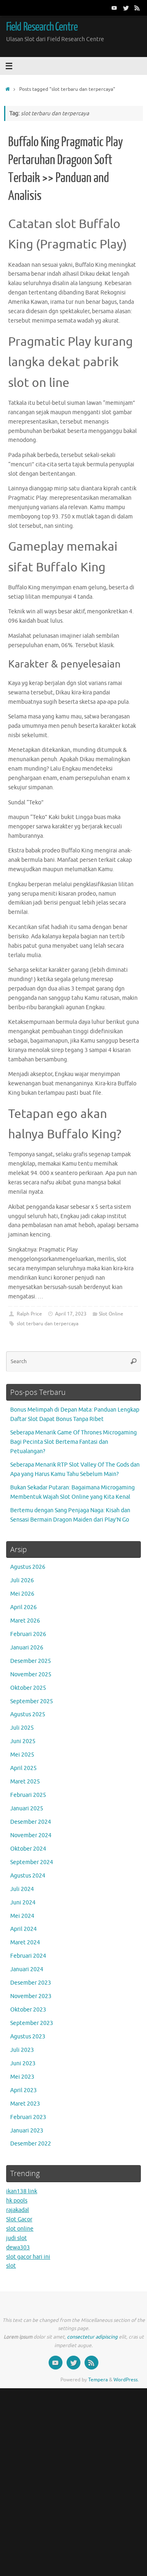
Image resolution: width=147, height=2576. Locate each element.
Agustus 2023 (28, 2037)
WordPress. (126, 2380)
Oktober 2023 (28, 2010)
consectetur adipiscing (92, 2337)
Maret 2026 (25, 1621)
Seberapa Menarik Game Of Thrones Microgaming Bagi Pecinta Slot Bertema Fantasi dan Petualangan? (73, 1442)
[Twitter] (126, 8)
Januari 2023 (27, 2131)
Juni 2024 (23, 1903)
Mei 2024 (22, 1916)
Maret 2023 (25, 2104)
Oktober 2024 (28, 1849)
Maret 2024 (25, 1942)
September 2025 (32, 1701)
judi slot (17, 2238)
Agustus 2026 (28, 1567)
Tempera (98, 2380)
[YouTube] (114, 8)
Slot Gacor (19, 2219)
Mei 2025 (22, 1755)
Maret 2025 (25, 1782)
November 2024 (31, 1835)
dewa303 (18, 2248)
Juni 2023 (23, 2063)
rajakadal (18, 2210)
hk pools (17, 2201)
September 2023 (32, 2023)
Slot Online (111, 1314)
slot (11, 2266)
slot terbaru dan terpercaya (48, 1324)
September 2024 (32, 1862)
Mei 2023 (22, 2077)
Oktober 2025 (28, 1688)
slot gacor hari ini (28, 2257)
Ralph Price (29, 1314)
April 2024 (23, 1929)
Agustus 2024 (28, 1876)
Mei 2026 (22, 1594)
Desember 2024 (31, 1822)
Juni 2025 (23, 1741)
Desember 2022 (31, 2144)
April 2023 (23, 2090)
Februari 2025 (28, 1795)
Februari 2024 (28, 1956)
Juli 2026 (22, 1580)
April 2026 (23, 1607)
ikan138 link (22, 2191)
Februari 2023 (28, 2117)
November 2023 (31, 1996)
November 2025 (31, 1675)
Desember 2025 (31, 1661)
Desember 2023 (31, 1983)
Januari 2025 (27, 1808)
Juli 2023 (22, 2050)
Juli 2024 (22, 1889)
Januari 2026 (27, 1648)
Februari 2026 (28, 1634)
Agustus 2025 (28, 1714)
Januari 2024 (27, 1969)
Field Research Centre (42, 27)
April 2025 (23, 1768)
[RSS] (137, 8)
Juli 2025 (22, 1728)
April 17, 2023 (71, 1314)
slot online (20, 2229)
